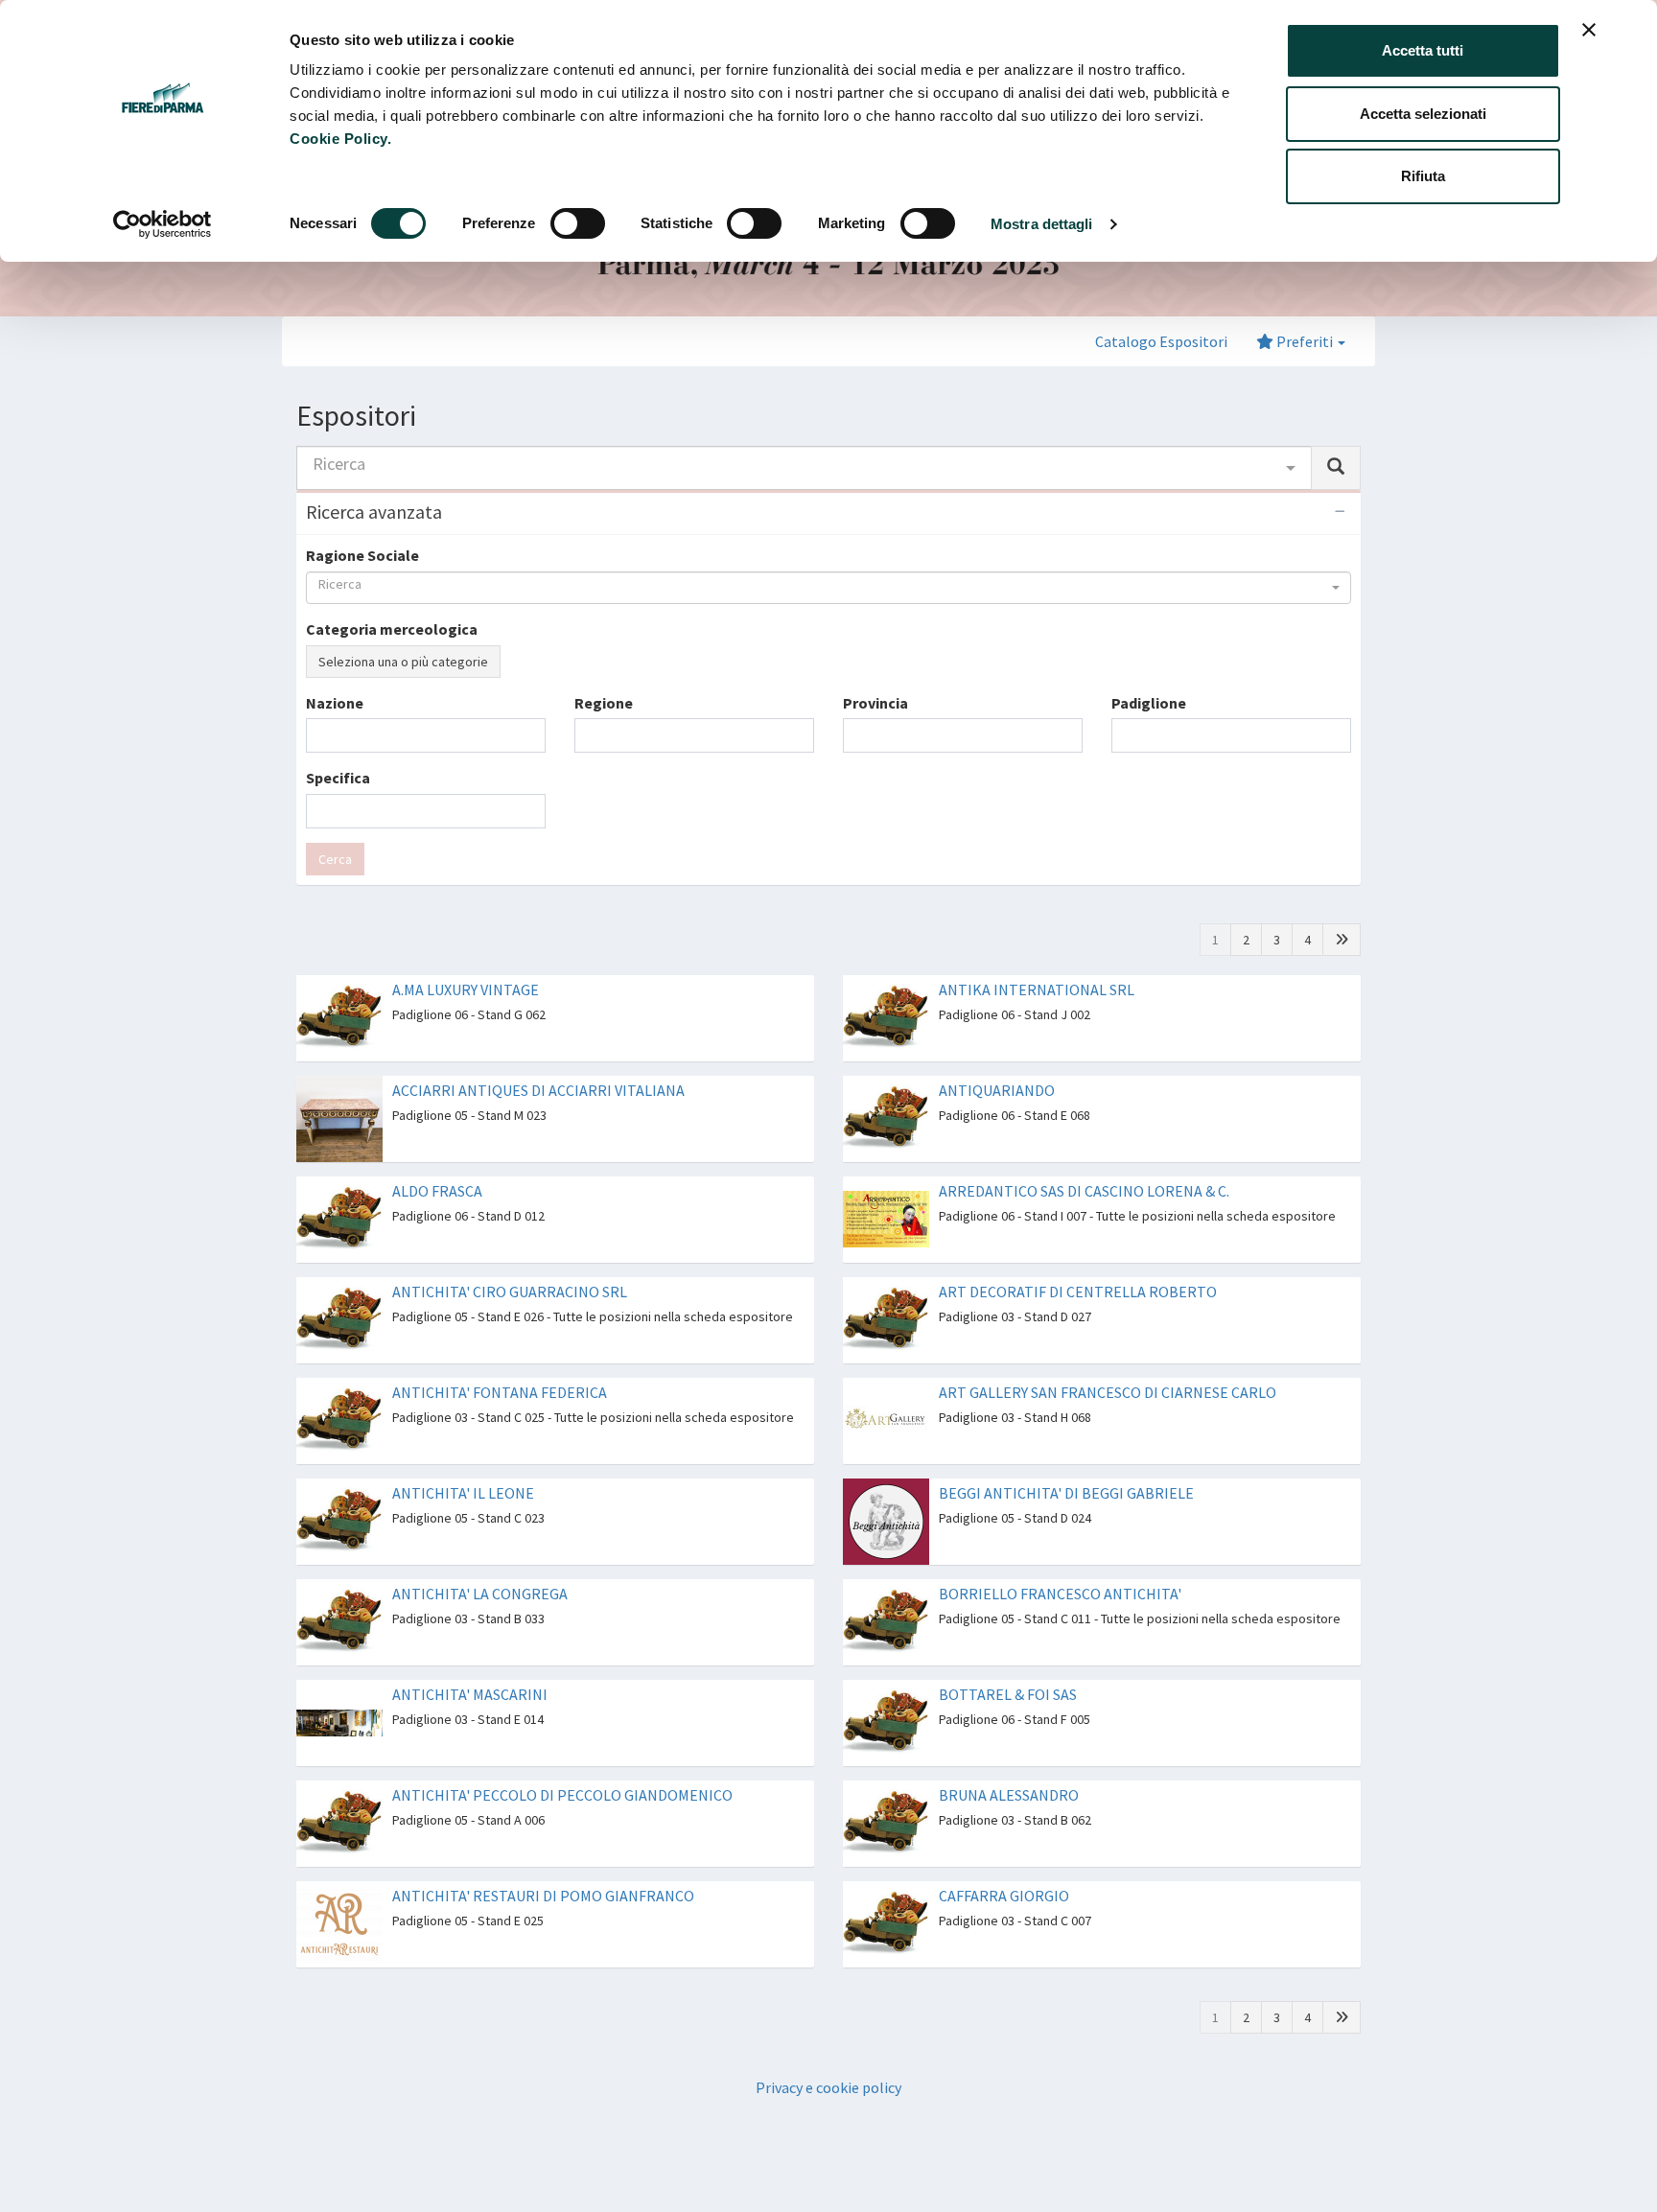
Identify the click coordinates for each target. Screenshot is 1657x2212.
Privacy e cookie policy (828, 2087)
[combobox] (804, 468)
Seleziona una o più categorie (403, 662)
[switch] (578, 223)
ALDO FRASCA (437, 1191)
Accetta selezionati (1423, 114)
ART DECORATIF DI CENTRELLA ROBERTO (1078, 1292)
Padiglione (1149, 703)
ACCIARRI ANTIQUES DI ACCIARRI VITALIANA (538, 1090)
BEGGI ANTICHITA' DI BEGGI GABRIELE (1066, 1493)
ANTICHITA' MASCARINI (470, 1694)
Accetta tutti (1423, 50)
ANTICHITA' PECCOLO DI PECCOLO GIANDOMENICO (562, 1795)
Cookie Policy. (340, 139)
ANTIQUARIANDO (997, 1090)
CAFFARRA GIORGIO (1004, 1896)
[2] (1342, 940)
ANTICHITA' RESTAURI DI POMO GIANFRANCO (543, 1896)
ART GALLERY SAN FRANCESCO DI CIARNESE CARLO (1108, 1392)
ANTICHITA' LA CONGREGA (480, 1594)
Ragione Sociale (362, 555)
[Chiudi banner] (1589, 30)
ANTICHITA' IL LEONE (463, 1493)
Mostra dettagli (1042, 224)
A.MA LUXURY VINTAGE (466, 990)
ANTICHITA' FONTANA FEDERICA (500, 1392)
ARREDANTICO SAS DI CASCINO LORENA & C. (1084, 1191)
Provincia (875, 703)
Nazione (335, 703)
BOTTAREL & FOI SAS (1008, 1694)
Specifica (338, 778)
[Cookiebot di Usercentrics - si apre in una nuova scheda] (163, 224)
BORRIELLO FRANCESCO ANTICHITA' (1060, 1594)
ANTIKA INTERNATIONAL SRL (1037, 990)
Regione (604, 703)
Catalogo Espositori (1161, 341)
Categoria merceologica (392, 629)
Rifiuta (1423, 176)
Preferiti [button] (1305, 341)
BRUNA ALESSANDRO (1009, 1795)
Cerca (335, 859)
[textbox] (317, 735)
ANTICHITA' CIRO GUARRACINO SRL (510, 1292)
